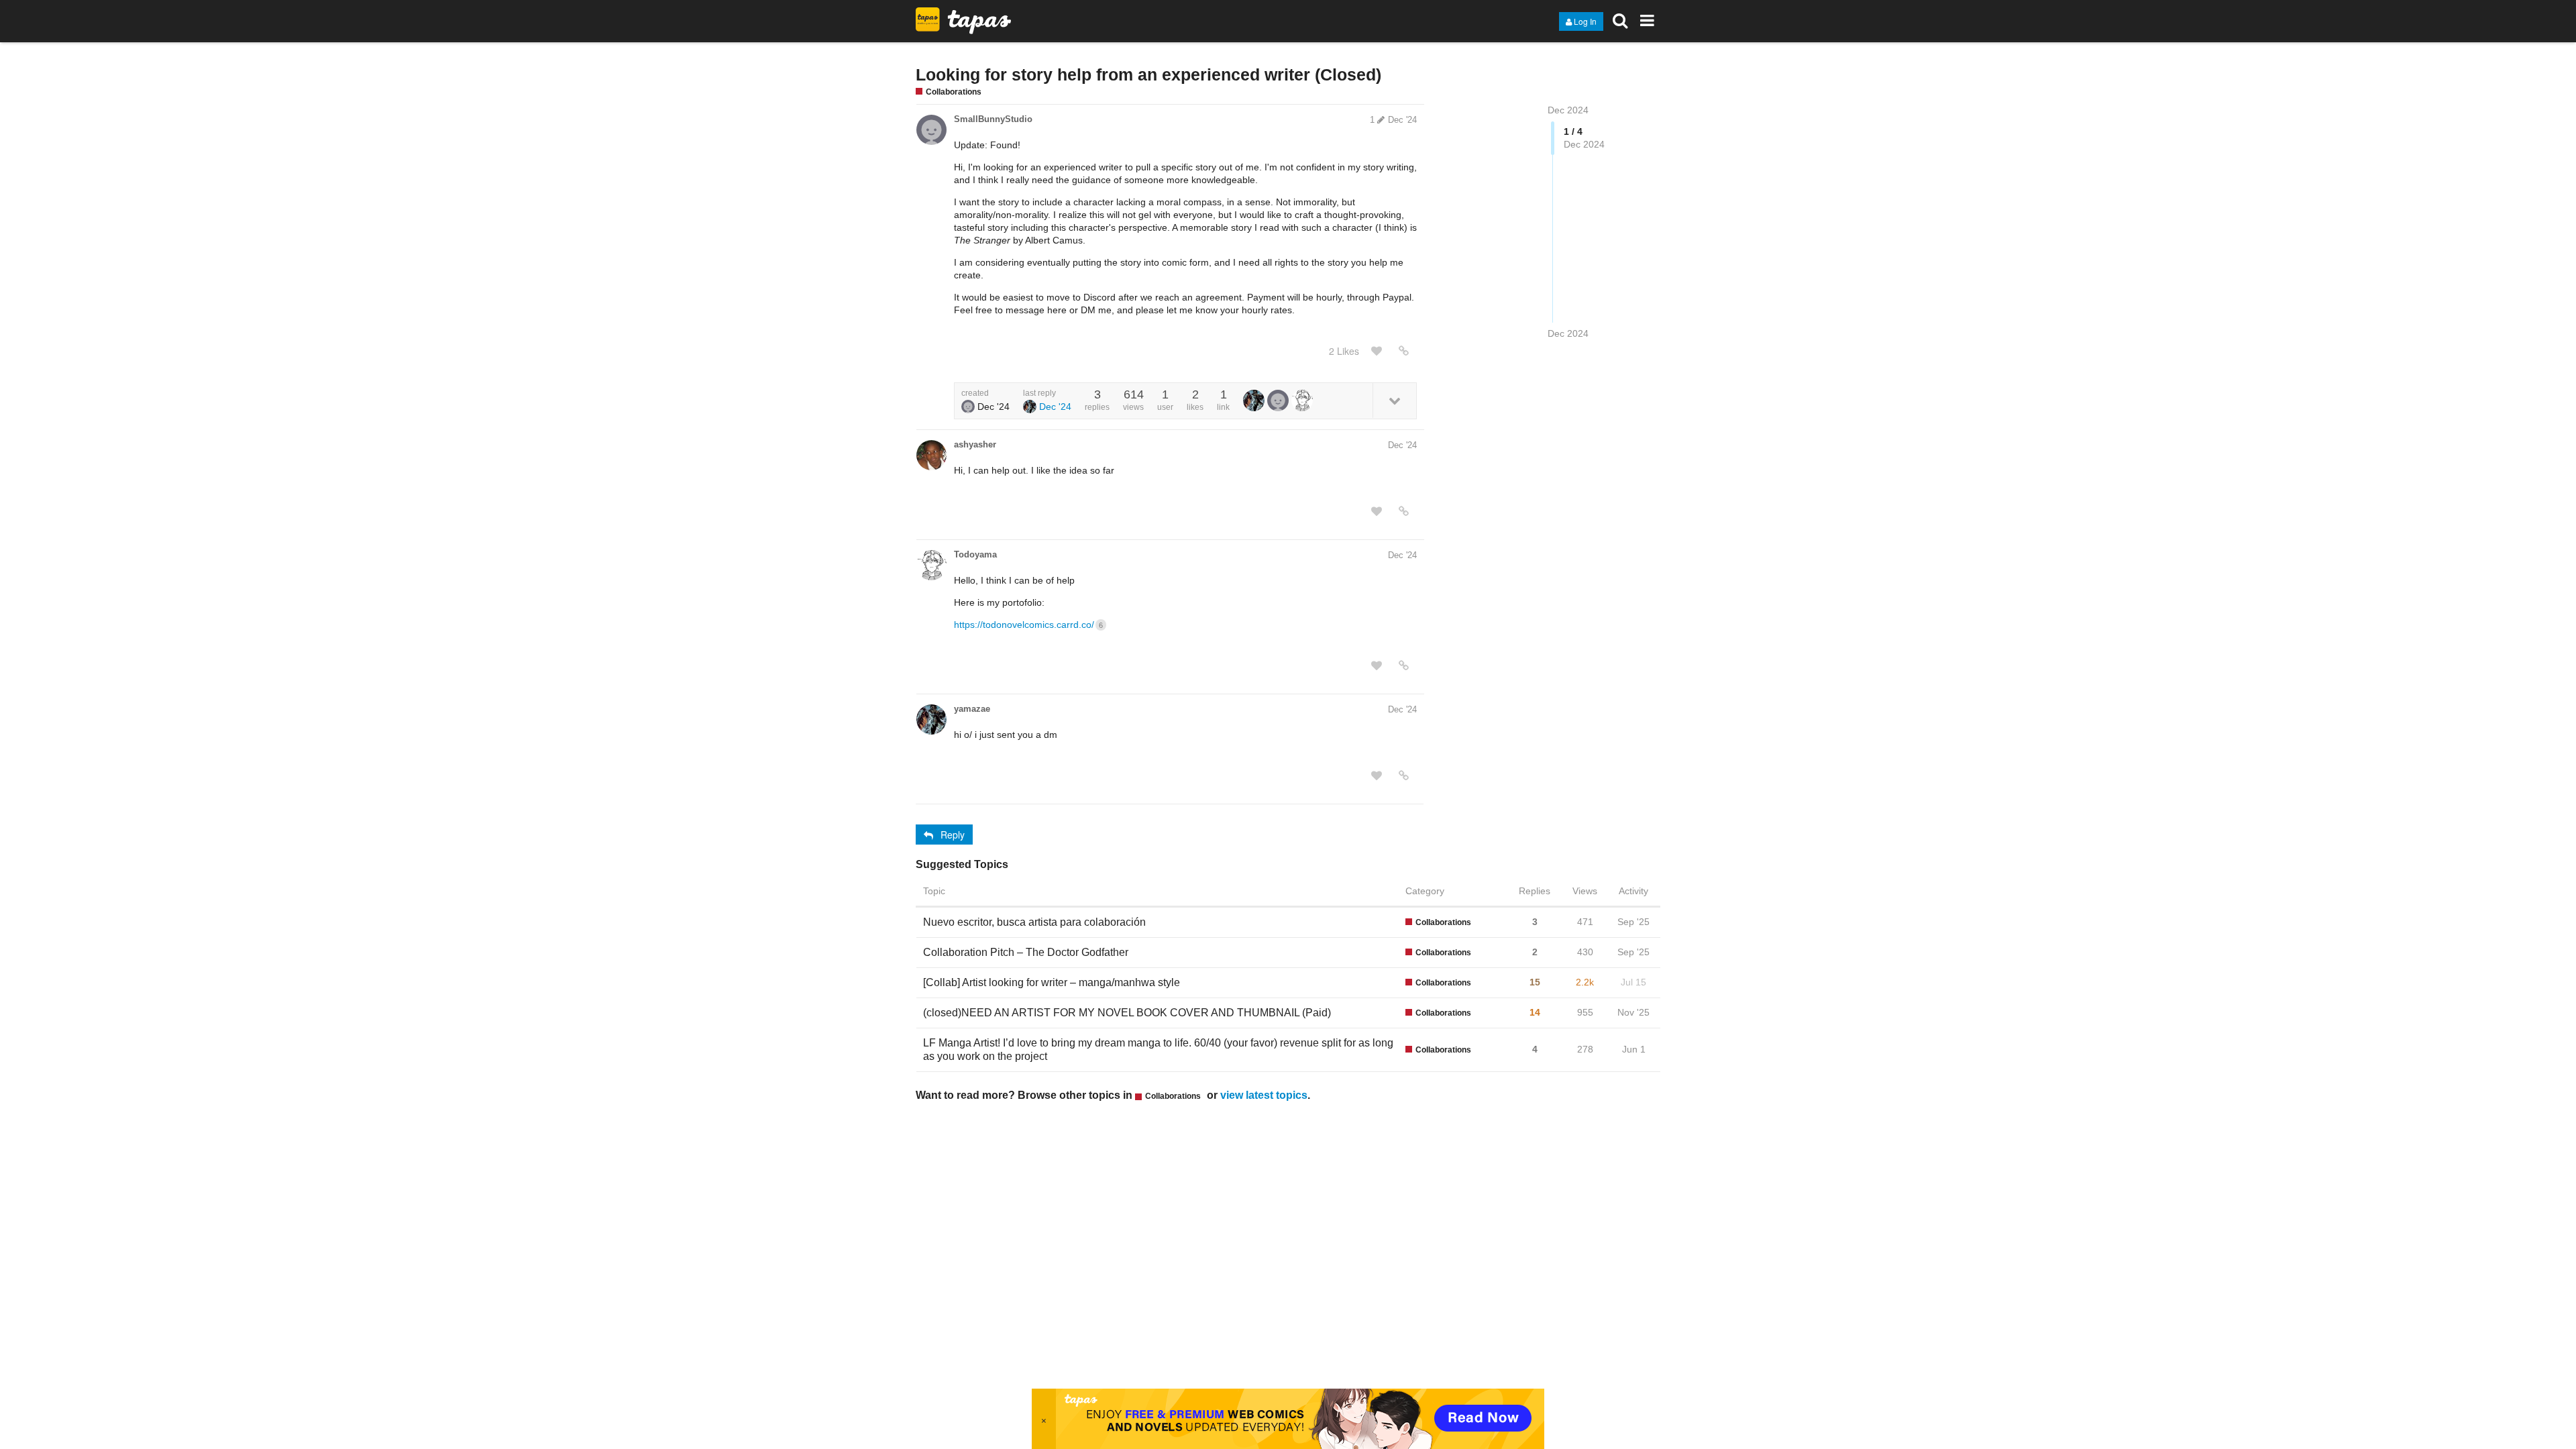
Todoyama (975, 554)
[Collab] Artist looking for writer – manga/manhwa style (1052, 982)
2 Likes (1344, 351)
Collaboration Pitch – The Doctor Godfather (1026, 952)
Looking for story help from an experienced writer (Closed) (1148, 74)
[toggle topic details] (1394, 400)
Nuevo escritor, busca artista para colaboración (1034, 922)
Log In (1585, 21)
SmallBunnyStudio (993, 119)
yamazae (972, 709)
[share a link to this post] (1404, 351)
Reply (953, 835)
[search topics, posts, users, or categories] (1620, 20)
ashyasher (975, 444)
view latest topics (1264, 1095)
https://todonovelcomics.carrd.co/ (1028, 625)
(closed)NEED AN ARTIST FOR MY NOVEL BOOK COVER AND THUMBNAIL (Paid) (1127, 1013)
